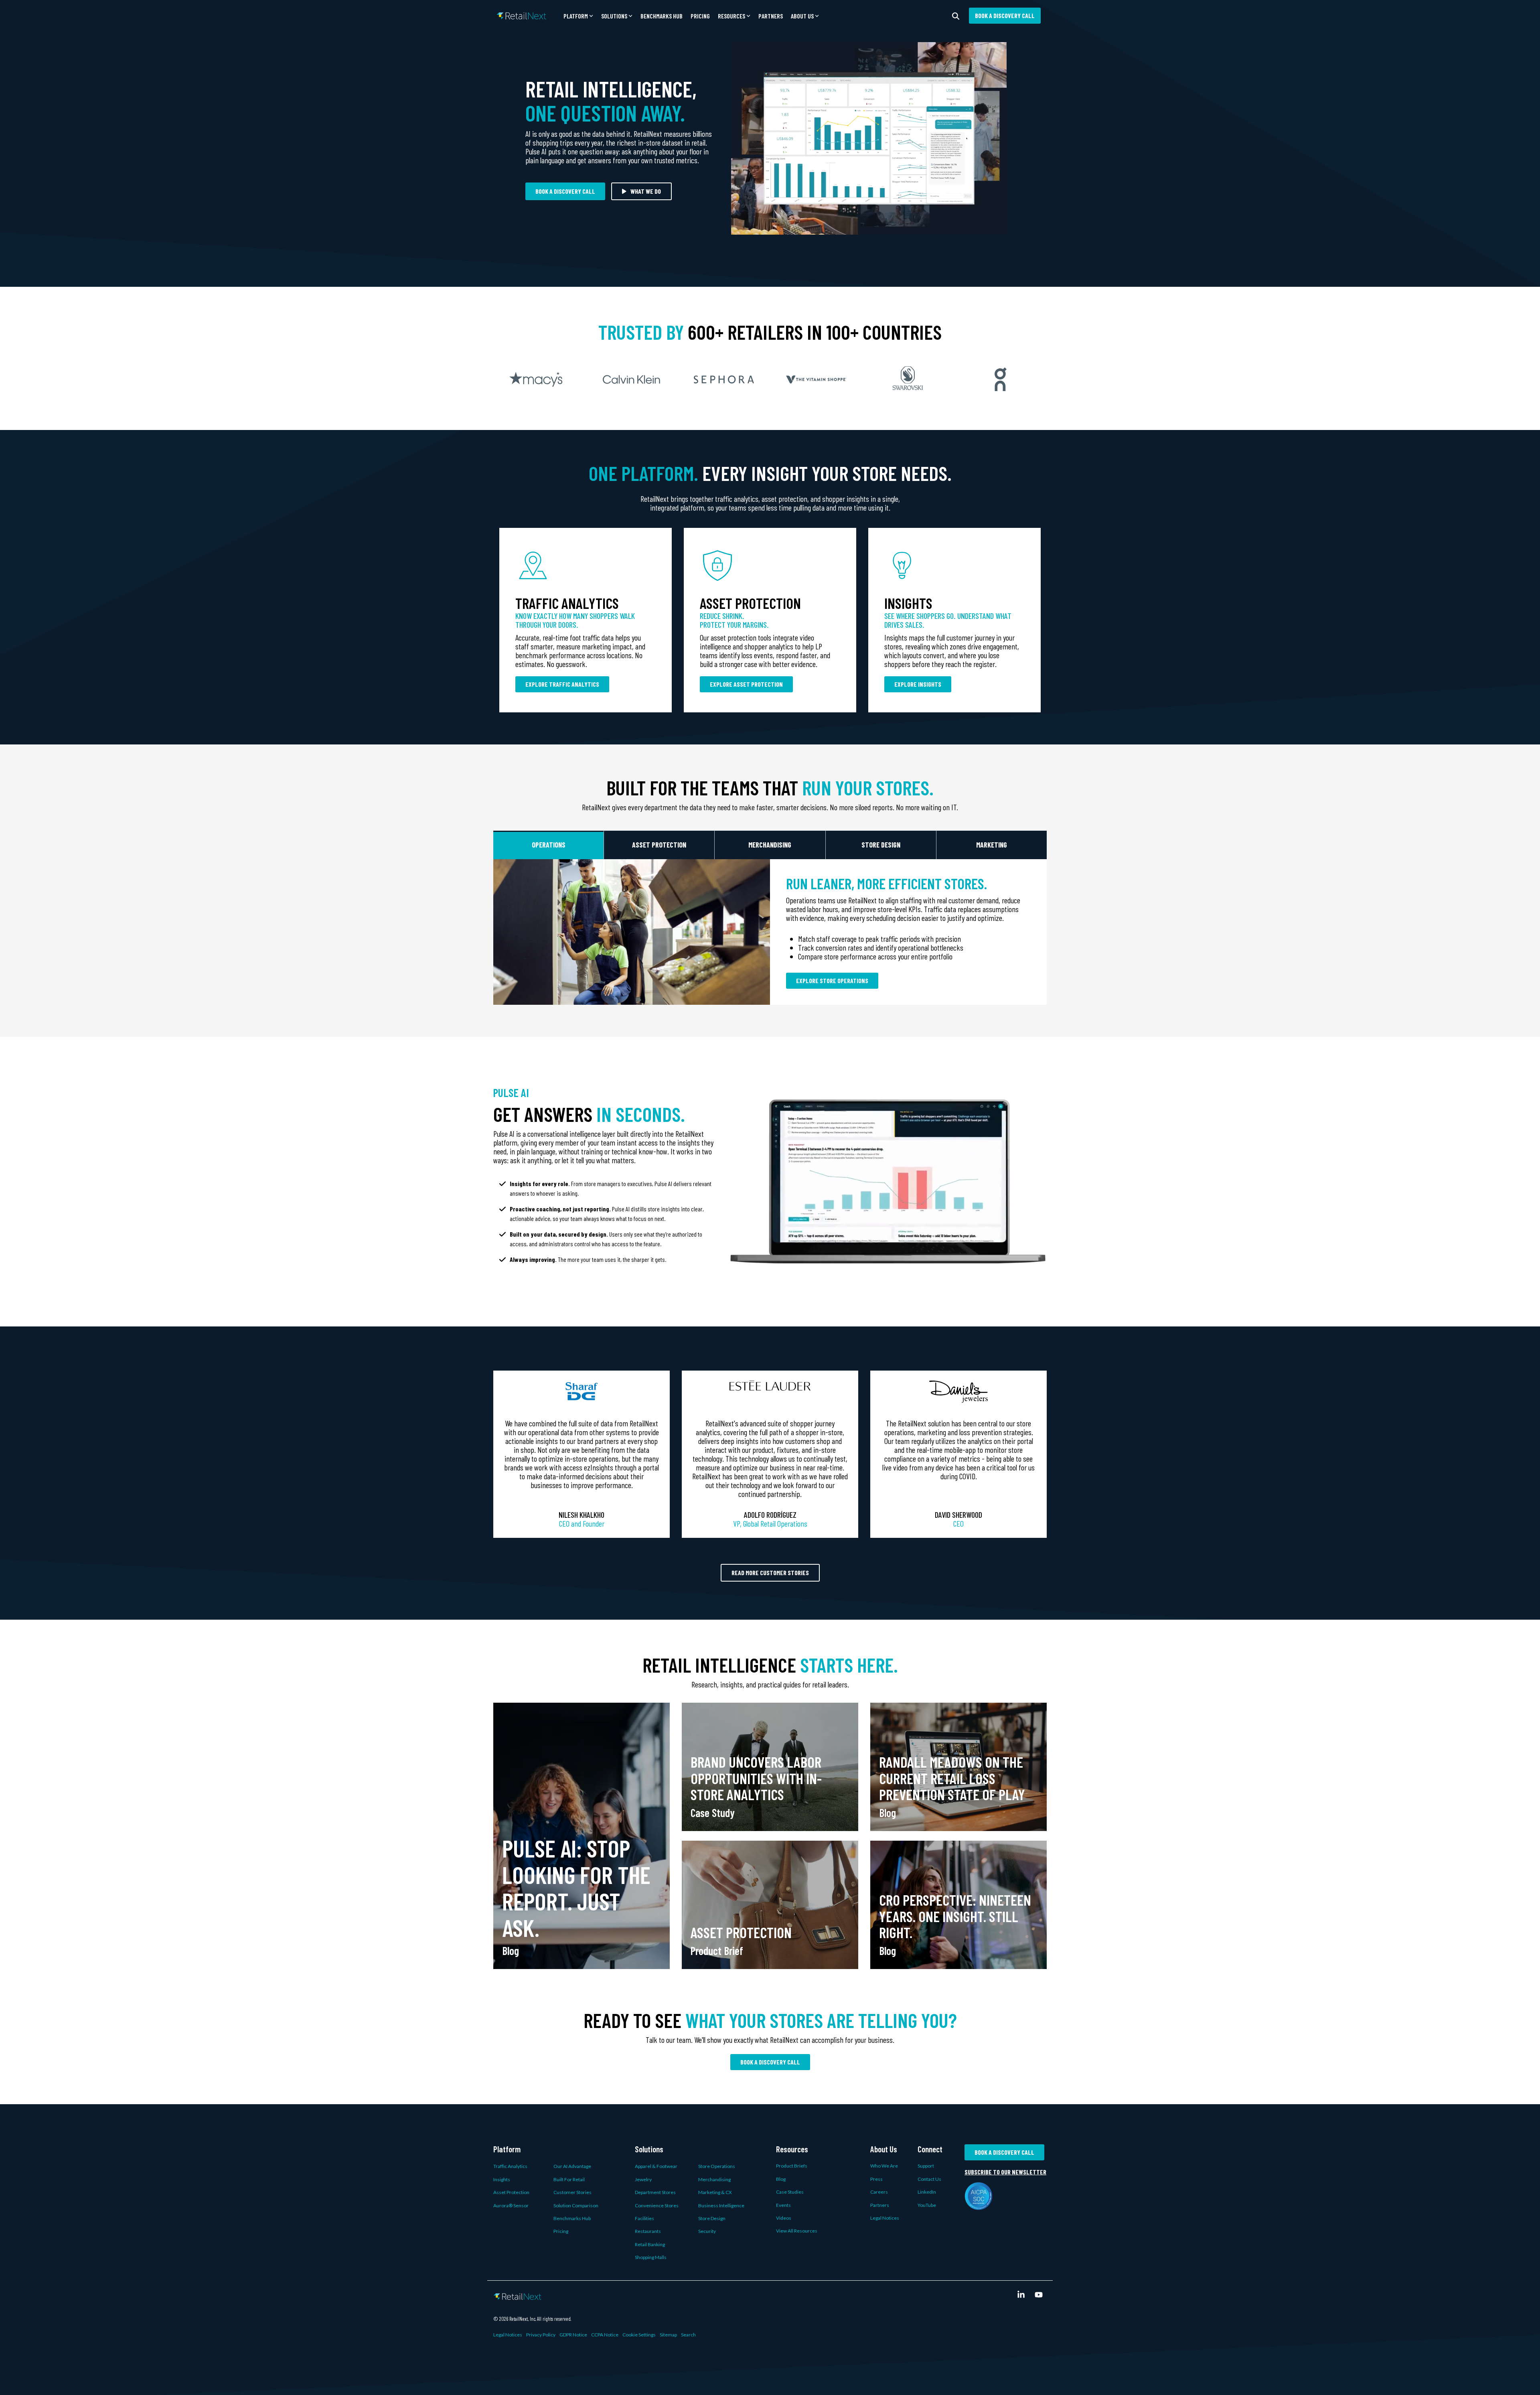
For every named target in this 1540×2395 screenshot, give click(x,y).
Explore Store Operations (832, 981)
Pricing (700, 16)
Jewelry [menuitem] (643, 2179)
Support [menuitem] (926, 2166)
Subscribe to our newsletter (1005, 2172)
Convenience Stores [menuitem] (657, 2205)
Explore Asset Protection (746, 684)
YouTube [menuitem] (927, 2205)
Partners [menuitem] (880, 2205)
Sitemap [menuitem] (668, 2335)
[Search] (956, 16)
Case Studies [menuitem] (790, 2192)
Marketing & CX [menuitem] (715, 2192)
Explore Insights (918, 684)
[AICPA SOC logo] (979, 2205)
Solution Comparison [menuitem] (576, 2205)
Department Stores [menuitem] (655, 2192)
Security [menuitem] (707, 2231)
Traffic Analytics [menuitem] (510, 2166)
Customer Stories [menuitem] (572, 2192)
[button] (578, 16)
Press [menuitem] (876, 2179)
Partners (771, 16)
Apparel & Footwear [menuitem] (656, 2166)
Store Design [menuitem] (712, 2218)
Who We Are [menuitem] (884, 2166)
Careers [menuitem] (879, 2192)
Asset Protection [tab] (659, 845)
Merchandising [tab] (770, 845)
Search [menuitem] (688, 2335)
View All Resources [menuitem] (797, 2231)
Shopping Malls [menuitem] (651, 2257)
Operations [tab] (549, 845)
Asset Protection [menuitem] (511, 2192)
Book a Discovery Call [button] (1005, 15)
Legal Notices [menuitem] (885, 2218)
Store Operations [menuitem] (717, 2166)
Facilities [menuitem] (644, 2218)
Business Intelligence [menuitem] (721, 2205)
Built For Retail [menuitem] (569, 2179)
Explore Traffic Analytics (562, 684)
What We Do (646, 191)
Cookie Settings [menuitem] (639, 2335)
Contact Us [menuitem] (929, 2179)
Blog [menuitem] (781, 2179)
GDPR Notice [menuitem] (573, 2335)
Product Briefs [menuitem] (792, 2166)
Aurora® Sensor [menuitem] (511, 2205)
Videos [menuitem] (784, 2218)
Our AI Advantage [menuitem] (572, 2166)
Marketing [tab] (992, 845)
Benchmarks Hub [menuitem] (572, 2218)
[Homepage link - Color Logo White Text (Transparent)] (517, 2295)
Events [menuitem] (783, 2205)
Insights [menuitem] (502, 2179)
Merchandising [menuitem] (714, 2179)
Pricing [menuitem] (561, 2231)
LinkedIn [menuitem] (927, 2192)
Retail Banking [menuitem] (650, 2244)
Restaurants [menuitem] (648, 2231)
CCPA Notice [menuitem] (605, 2335)
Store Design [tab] (881, 845)
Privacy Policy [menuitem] (541, 2335)
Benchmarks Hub (662, 16)
